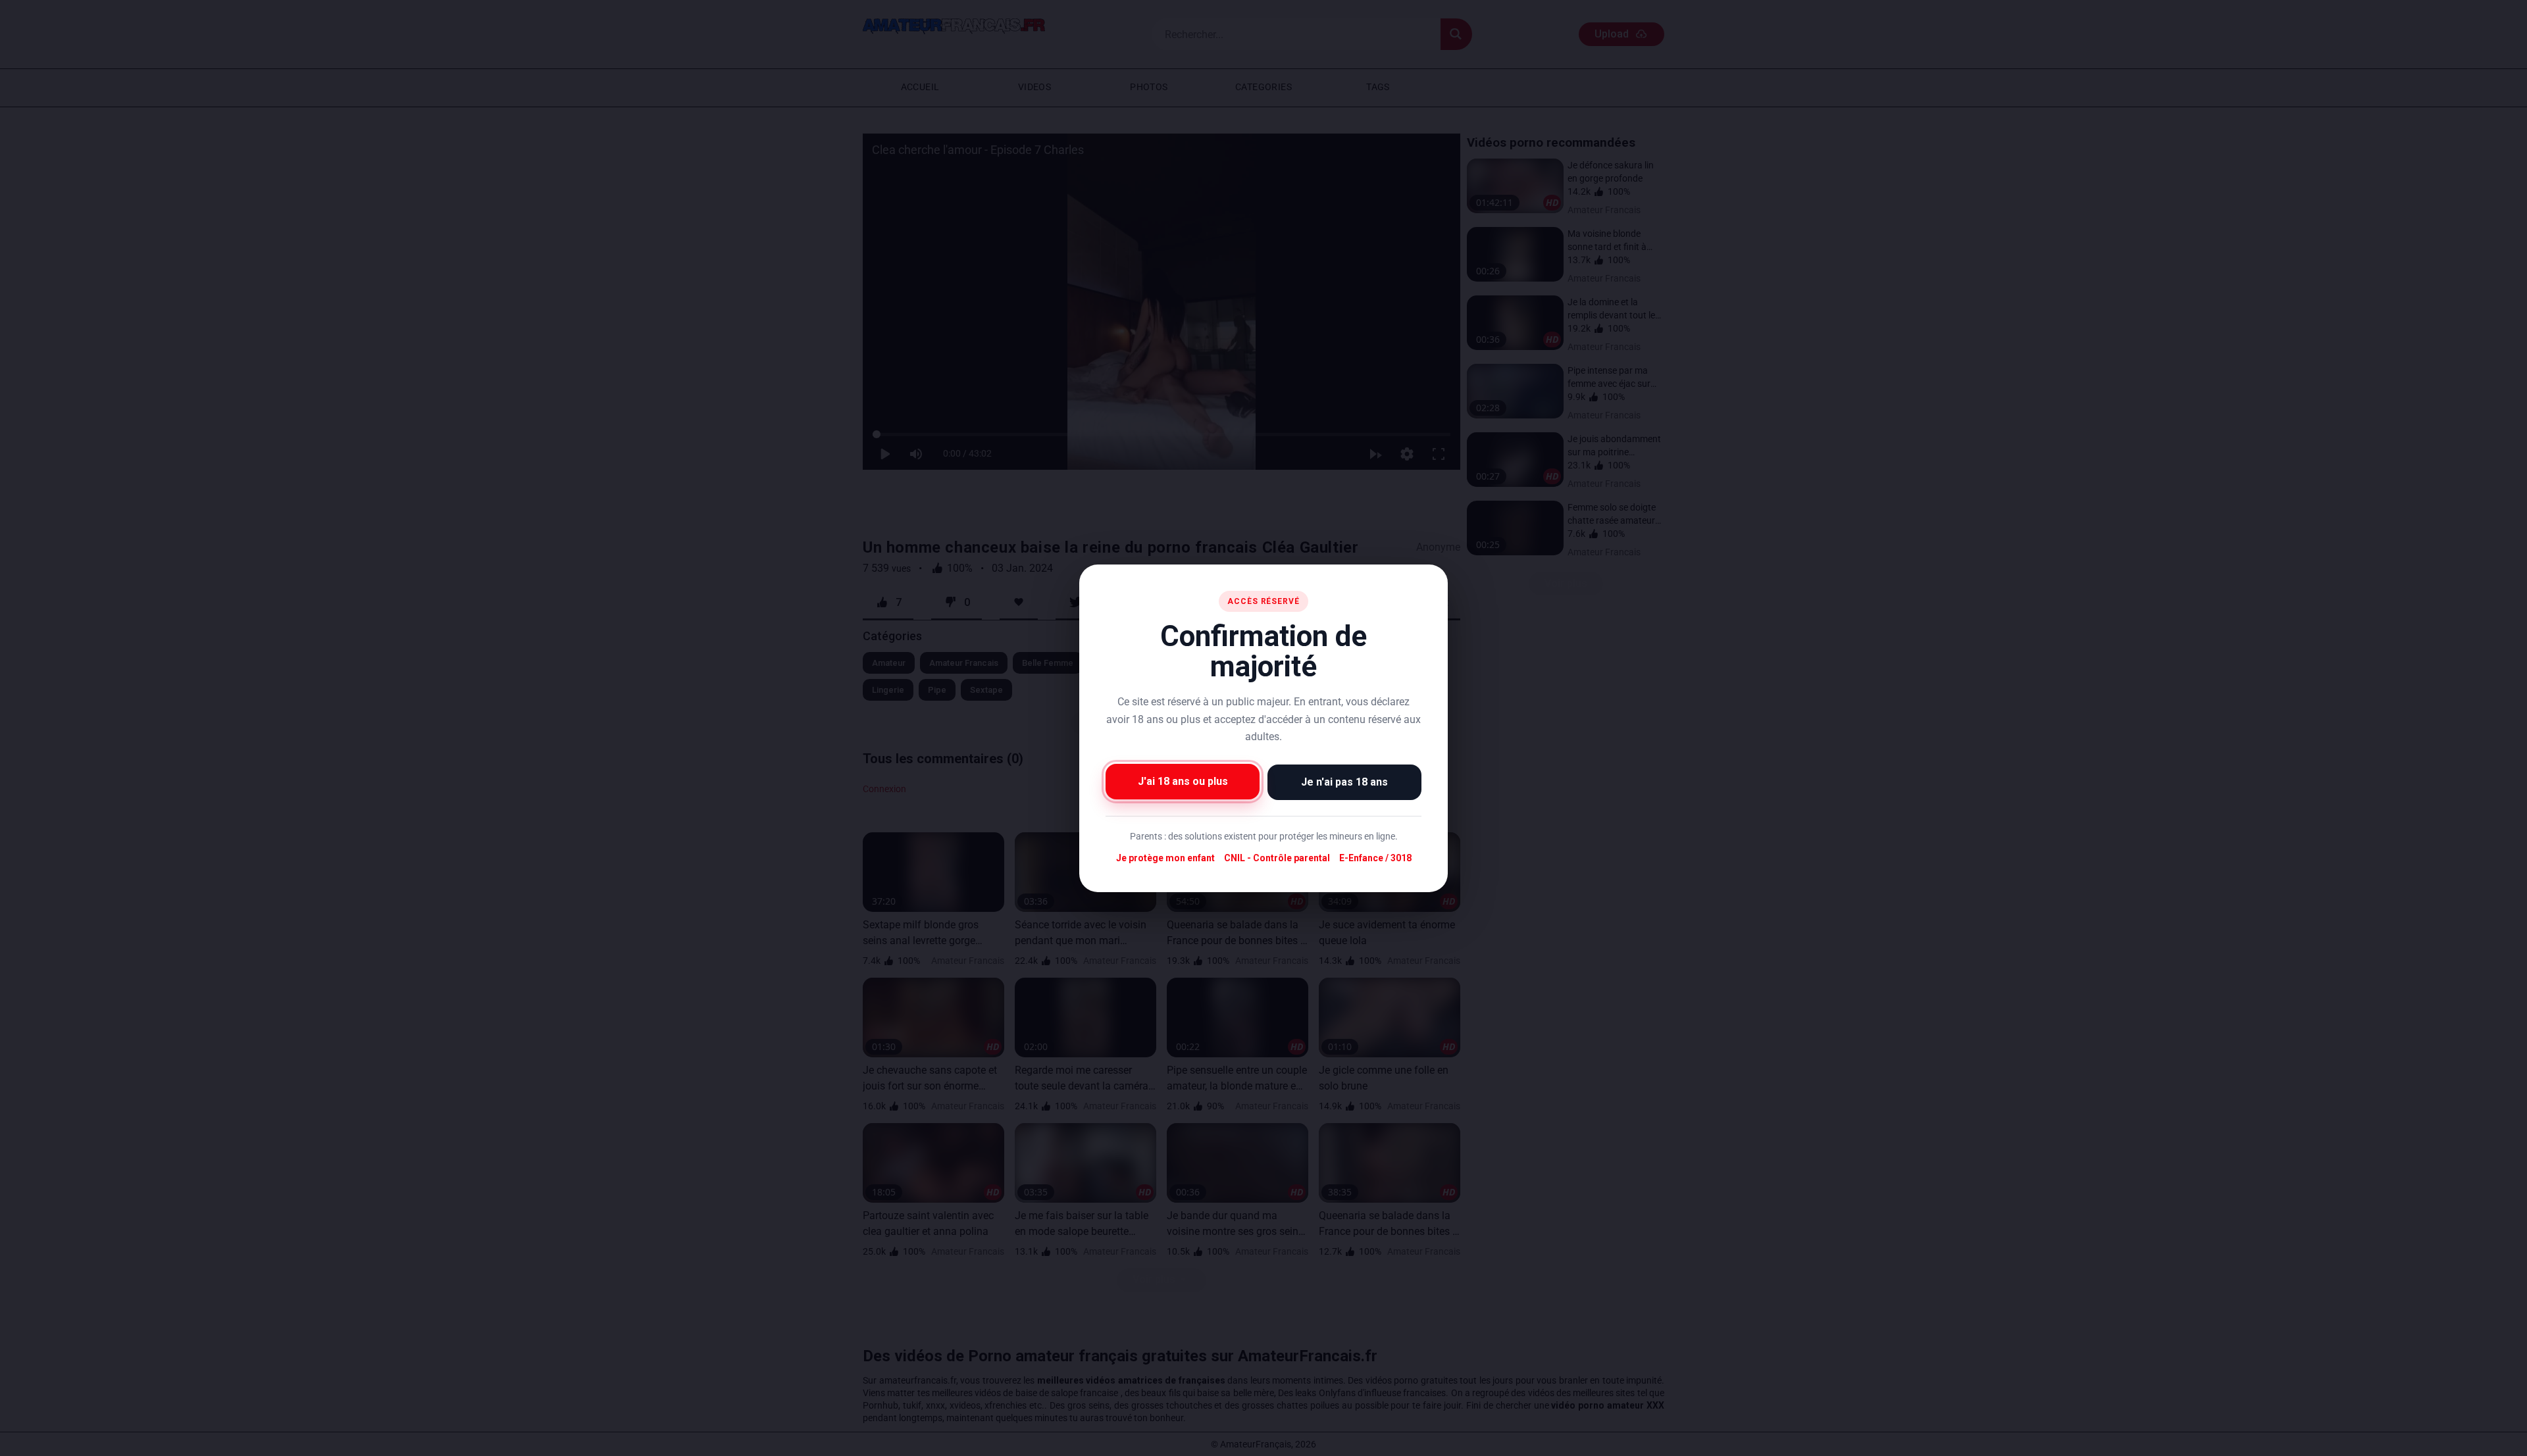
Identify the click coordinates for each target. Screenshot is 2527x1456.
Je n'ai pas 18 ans (1344, 781)
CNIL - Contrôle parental (1277, 858)
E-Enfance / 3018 (1375, 858)
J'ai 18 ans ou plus (1183, 781)
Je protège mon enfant (1165, 858)
